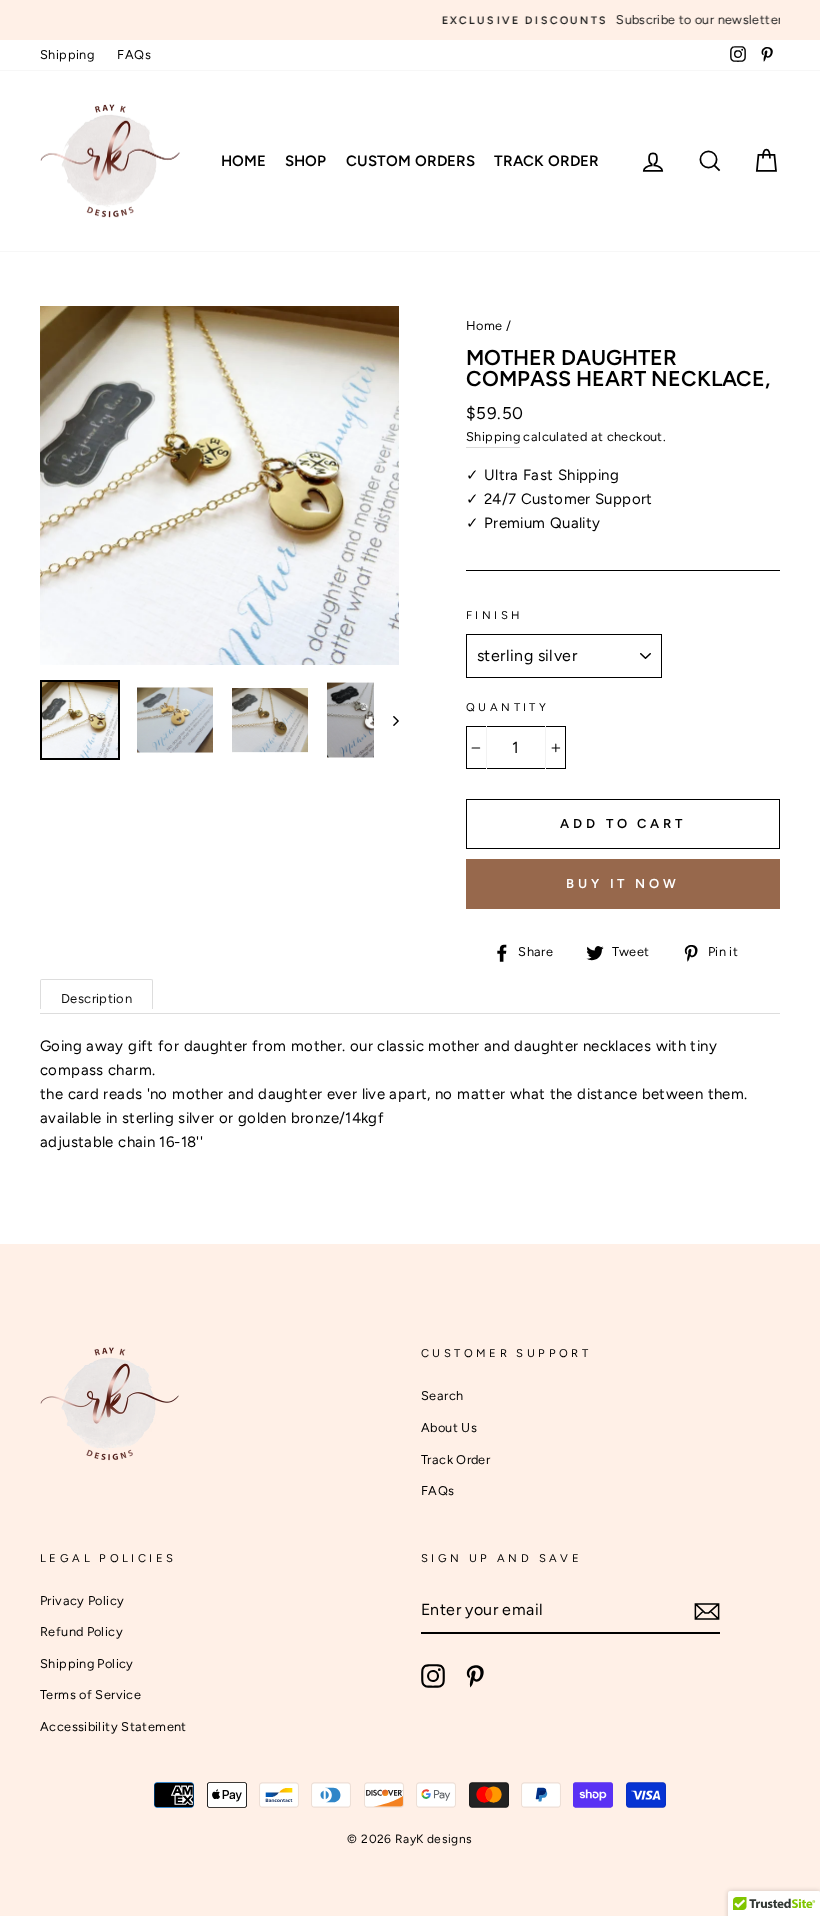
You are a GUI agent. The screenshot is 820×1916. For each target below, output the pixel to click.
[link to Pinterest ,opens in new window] (475, 1676)
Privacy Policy (82, 1600)
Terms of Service (90, 1694)
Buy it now (623, 883)
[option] (410, 20)
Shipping (67, 54)
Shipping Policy (87, 1663)
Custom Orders (410, 161)
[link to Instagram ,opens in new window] (433, 1676)
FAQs (134, 54)
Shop (305, 161)
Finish (494, 615)
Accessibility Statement (113, 1726)
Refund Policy (81, 1631)
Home (243, 161)
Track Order (546, 161)
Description (96, 998)
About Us (449, 1427)
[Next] (386, 720)
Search (442, 1395)
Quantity (507, 707)
